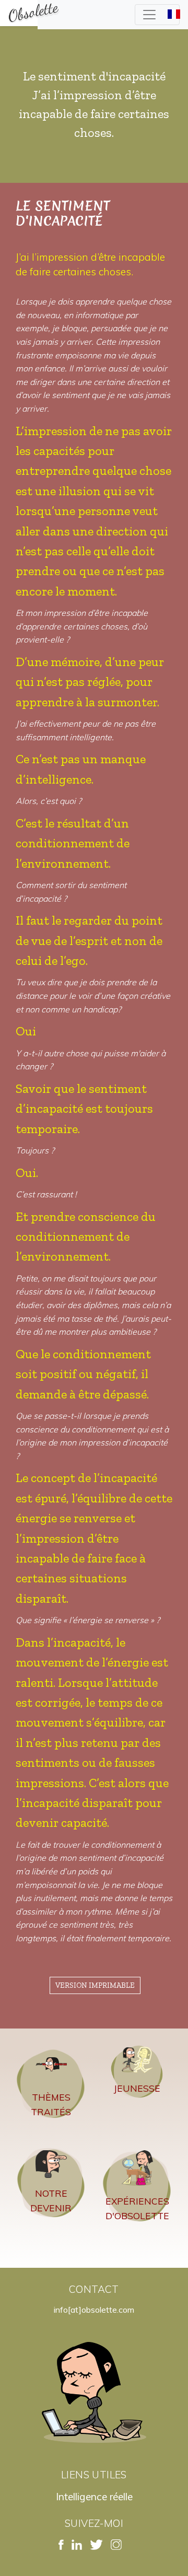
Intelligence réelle (94, 2497)
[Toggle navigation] (157, 15)
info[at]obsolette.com (94, 2310)
